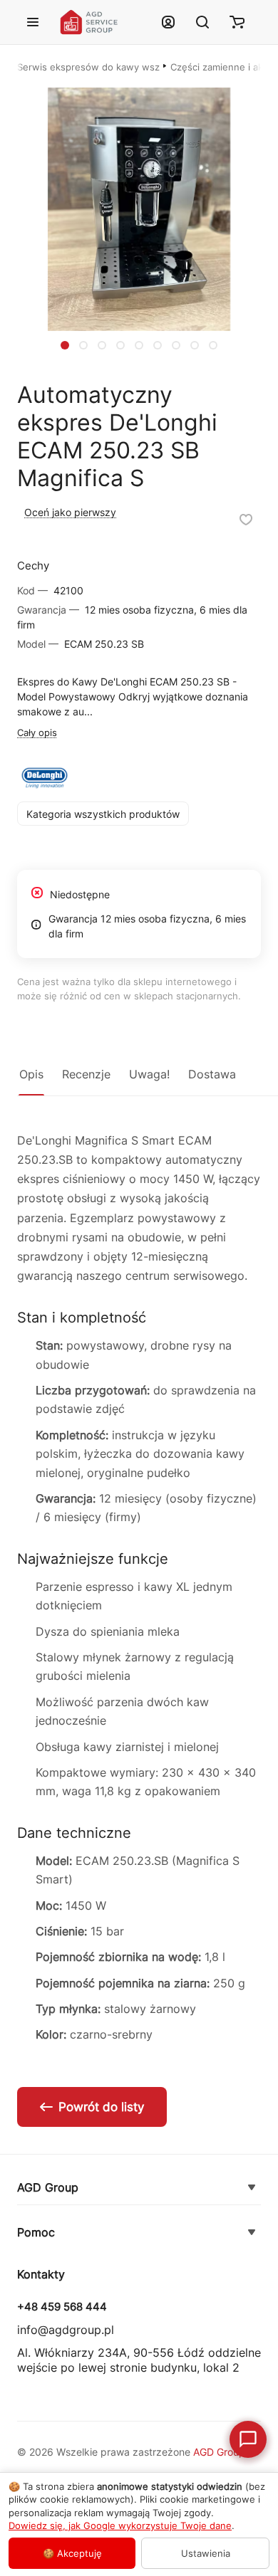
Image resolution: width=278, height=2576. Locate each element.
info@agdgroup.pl (66, 2330)
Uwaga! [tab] (149, 1074)
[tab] (65, 345)
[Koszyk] (237, 22)
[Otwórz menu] (33, 22)
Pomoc (36, 2232)
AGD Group (48, 2187)
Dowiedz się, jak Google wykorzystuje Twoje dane (120, 2525)
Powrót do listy (101, 2107)
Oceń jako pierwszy (70, 512)
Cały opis (37, 732)
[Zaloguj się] (168, 22)
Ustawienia (206, 2553)
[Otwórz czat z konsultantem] (248, 2439)
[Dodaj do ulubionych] (246, 520)
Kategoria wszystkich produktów (103, 814)
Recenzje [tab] (86, 1074)
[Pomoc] (252, 2233)
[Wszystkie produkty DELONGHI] (45, 778)
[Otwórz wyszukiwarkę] (202, 22)
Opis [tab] (31, 1074)
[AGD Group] (252, 2188)
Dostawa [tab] (212, 1074)
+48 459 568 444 (62, 2307)
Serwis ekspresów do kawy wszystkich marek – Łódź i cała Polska (88, 67)
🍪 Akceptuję (72, 2553)
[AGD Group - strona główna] (101, 22)
